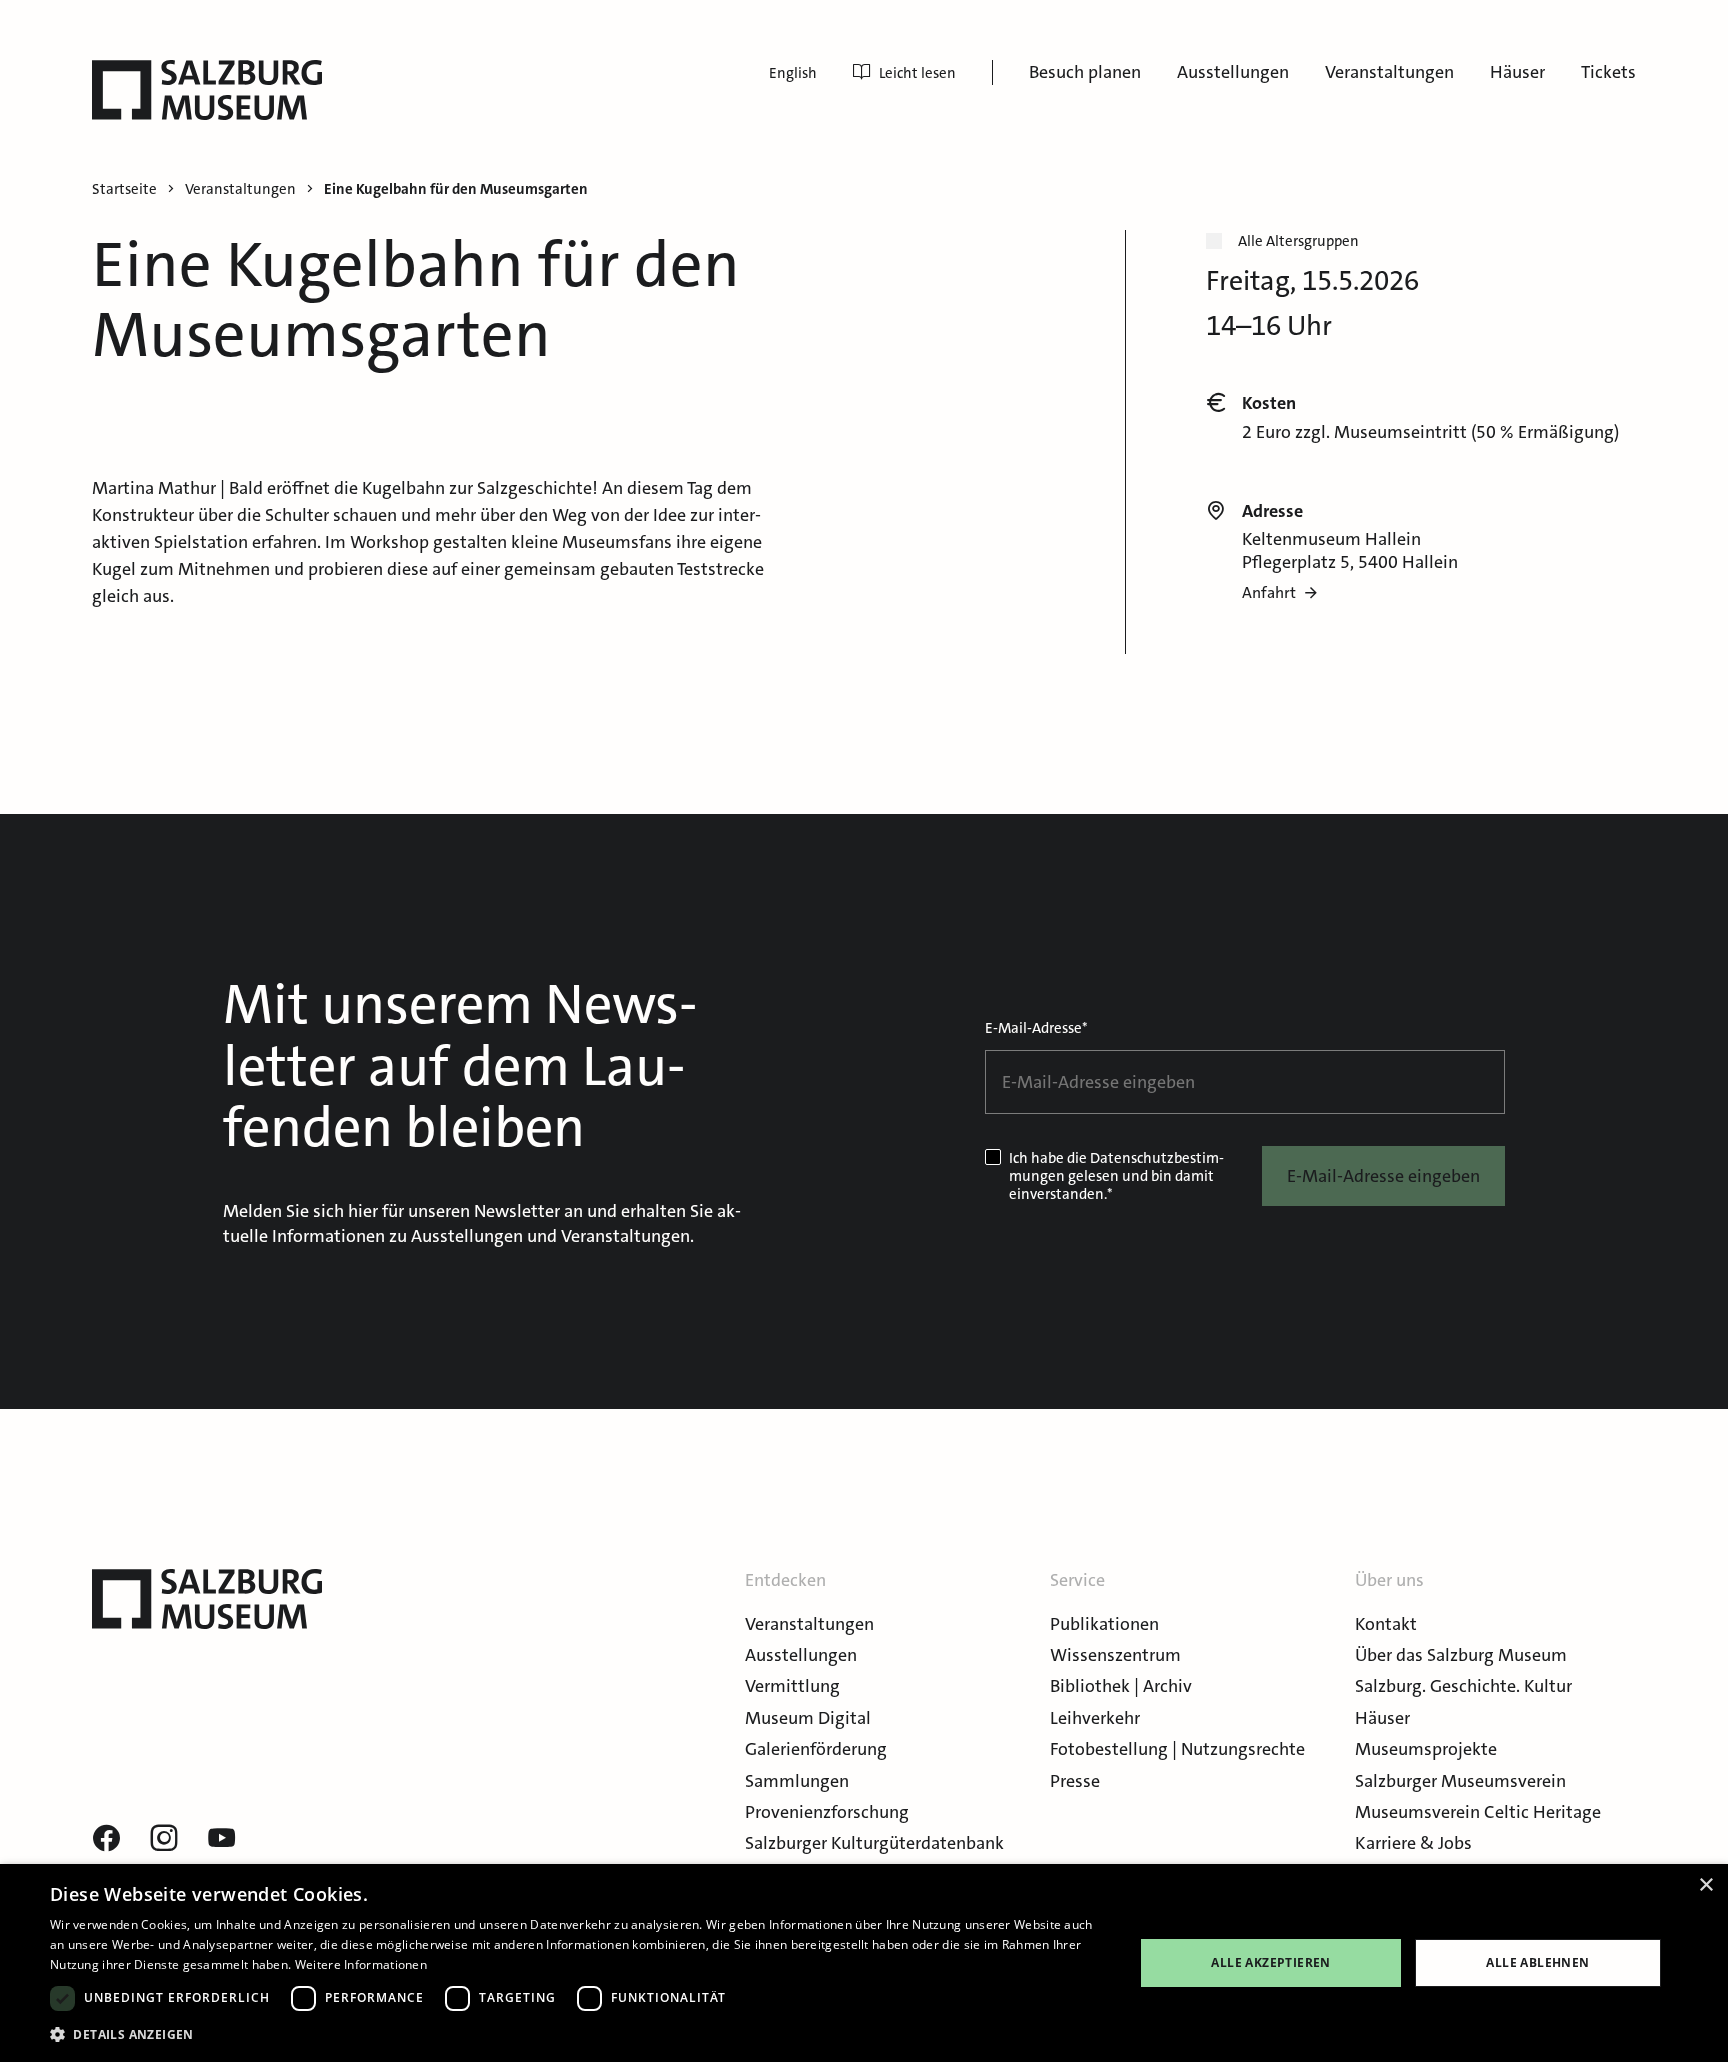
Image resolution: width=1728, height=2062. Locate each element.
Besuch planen (1085, 72)
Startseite (124, 189)
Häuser (1517, 72)
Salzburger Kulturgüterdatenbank (874, 1843)
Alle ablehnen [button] (1537, 1962)
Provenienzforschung (827, 1812)
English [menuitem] (793, 73)
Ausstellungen (1233, 72)
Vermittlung (792, 1686)
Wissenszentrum (1115, 1655)
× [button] (1705, 1885)
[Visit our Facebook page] (106, 1839)
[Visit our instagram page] (164, 1839)
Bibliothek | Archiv (1121, 1686)
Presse (1075, 1781)
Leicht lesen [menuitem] (917, 73)
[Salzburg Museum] (207, 90)
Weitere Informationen (361, 1964)
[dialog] (864, 1963)
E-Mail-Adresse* (1036, 1028)
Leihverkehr (1095, 1718)
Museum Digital (808, 1718)
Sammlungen (797, 1781)
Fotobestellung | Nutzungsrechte (1177, 1749)
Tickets (1608, 72)
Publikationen (1104, 1624)
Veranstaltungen (1389, 72)
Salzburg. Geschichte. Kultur (1463, 1686)
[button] (576, 2034)
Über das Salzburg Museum (1461, 1655)
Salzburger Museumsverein (1460, 1781)
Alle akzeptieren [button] (1270, 1962)
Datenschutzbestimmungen (1116, 1167)
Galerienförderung (816, 1749)
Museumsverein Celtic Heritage (1478, 1812)
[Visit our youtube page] (222, 1839)
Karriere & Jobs (1413, 1843)
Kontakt (1386, 1624)
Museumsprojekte (1426, 1749)
